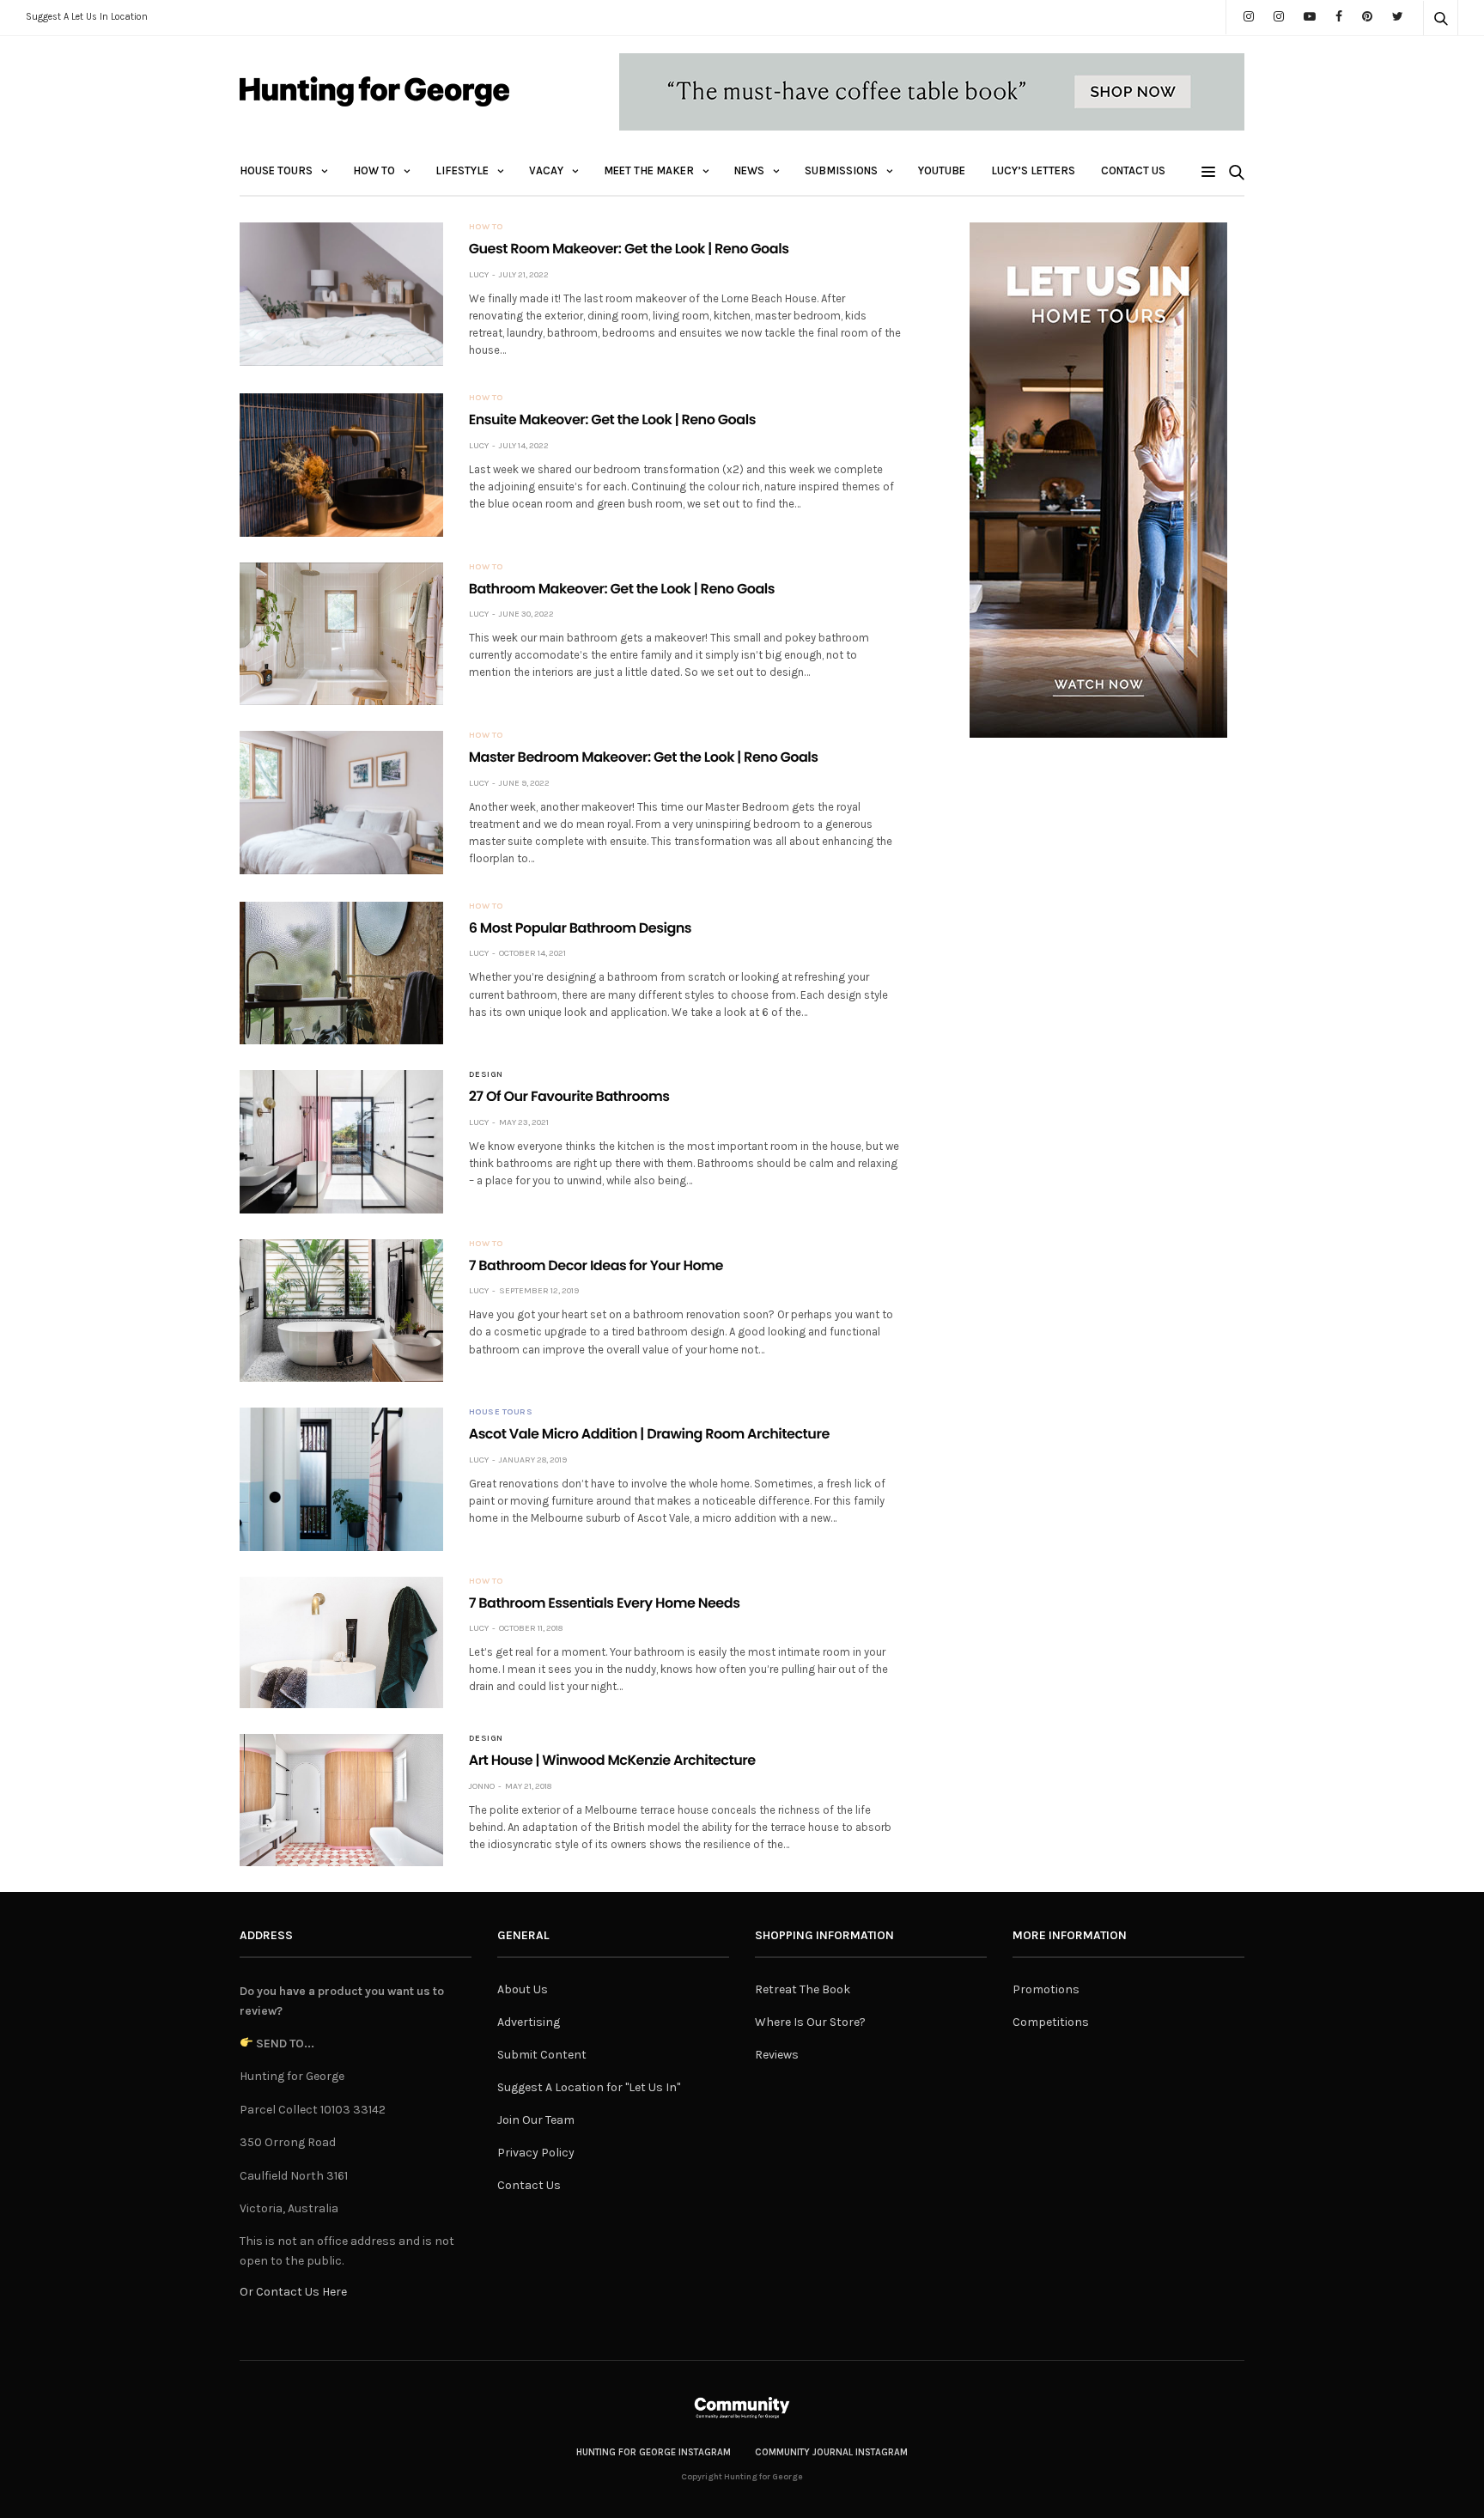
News (749, 170)
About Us (523, 1989)
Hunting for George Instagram (654, 2452)
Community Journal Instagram (831, 2452)
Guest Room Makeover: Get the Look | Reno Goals (629, 249)
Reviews (777, 2055)
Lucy (479, 275)
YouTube (942, 170)
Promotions (1046, 1989)
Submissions (841, 170)
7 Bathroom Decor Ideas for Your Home (596, 1265)
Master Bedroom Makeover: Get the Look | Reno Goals (644, 757)
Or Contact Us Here (293, 2292)
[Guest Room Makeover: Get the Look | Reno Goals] (341, 294)
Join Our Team (536, 2120)
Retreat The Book (803, 1989)
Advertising (529, 2022)
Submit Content (542, 2055)
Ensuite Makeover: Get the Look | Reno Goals (612, 420)
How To (374, 170)
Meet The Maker (649, 170)
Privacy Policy (536, 2153)
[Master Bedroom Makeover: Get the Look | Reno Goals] (341, 802)
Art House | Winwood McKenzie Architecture (612, 1760)
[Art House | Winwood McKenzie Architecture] (341, 1800)
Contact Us (1133, 170)
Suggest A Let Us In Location (87, 17)
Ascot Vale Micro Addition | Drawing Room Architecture (649, 1434)
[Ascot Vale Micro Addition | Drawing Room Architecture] (341, 1479)
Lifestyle (462, 170)
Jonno (482, 1786)
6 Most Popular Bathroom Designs (580, 928)
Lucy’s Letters (1033, 170)
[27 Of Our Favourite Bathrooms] (341, 1141)
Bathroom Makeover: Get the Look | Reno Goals (622, 589)
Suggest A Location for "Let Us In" (589, 2087)
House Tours (276, 170)
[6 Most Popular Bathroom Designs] (341, 973)
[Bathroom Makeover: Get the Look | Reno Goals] (341, 634)
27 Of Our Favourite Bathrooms (569, 1096)
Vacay (546, 170)
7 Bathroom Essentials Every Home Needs (605, 1603)
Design (486, 1074)
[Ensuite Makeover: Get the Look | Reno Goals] (341, 465)
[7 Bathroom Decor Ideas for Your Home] (341, 1311)
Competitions (1051, 2022)
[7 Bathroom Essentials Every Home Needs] (341, 1643)
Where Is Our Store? (810, 2022)
